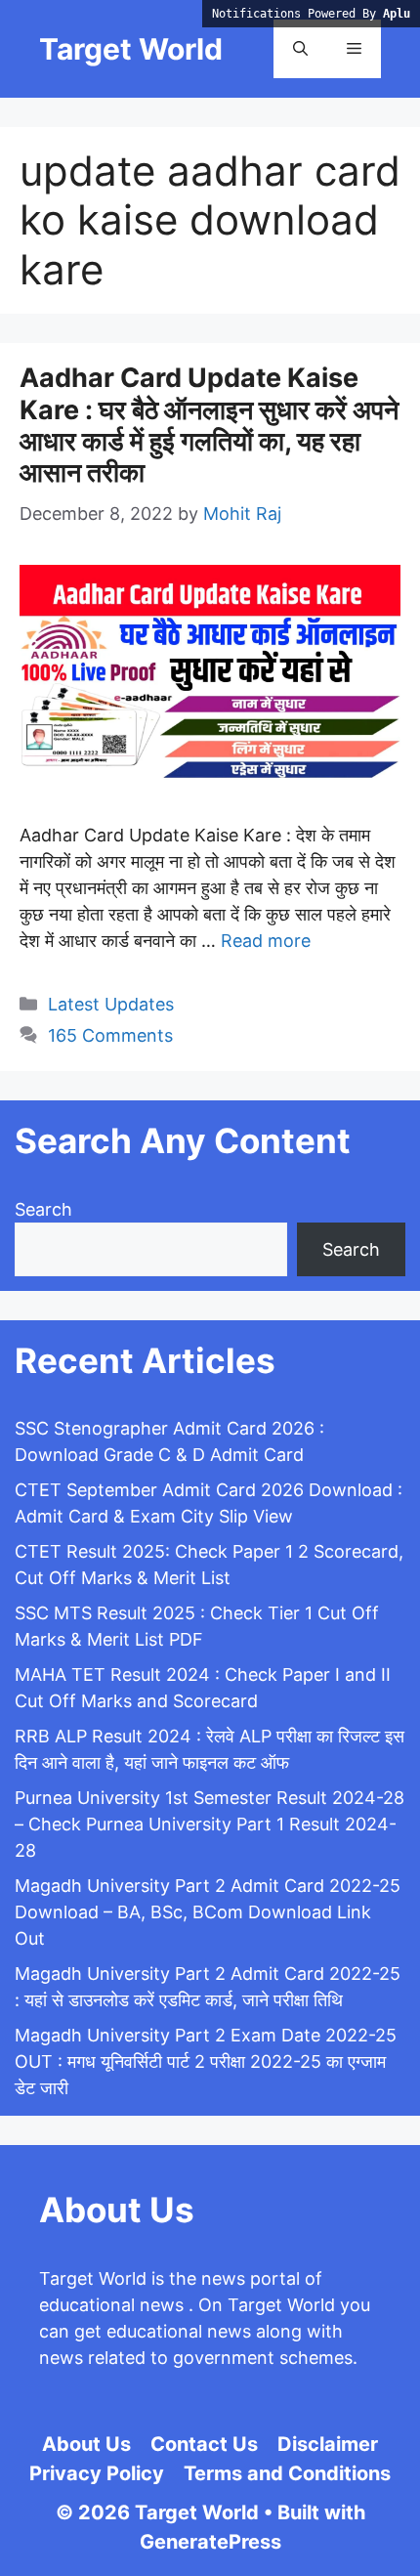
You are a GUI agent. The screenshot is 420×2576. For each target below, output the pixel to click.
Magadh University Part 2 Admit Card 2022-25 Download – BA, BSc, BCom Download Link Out (208, 1912)
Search (43, 1209)
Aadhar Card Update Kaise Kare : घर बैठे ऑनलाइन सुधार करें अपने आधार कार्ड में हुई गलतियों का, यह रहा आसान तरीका (209, 425)
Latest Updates (111, 1004)
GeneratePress (210, 2542)
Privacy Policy (97, 2473)
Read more (266, 941)
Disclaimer (328, 2444)
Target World (131, 49)
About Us (86, 2444)
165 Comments (110, 1035)
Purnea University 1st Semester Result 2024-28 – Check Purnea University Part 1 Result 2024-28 (210, 1824)
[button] (300, 49)
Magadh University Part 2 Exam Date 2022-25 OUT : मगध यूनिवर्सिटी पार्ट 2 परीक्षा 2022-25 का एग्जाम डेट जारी (206, 2061)
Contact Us (204, 2444)
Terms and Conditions (287, 2473)
